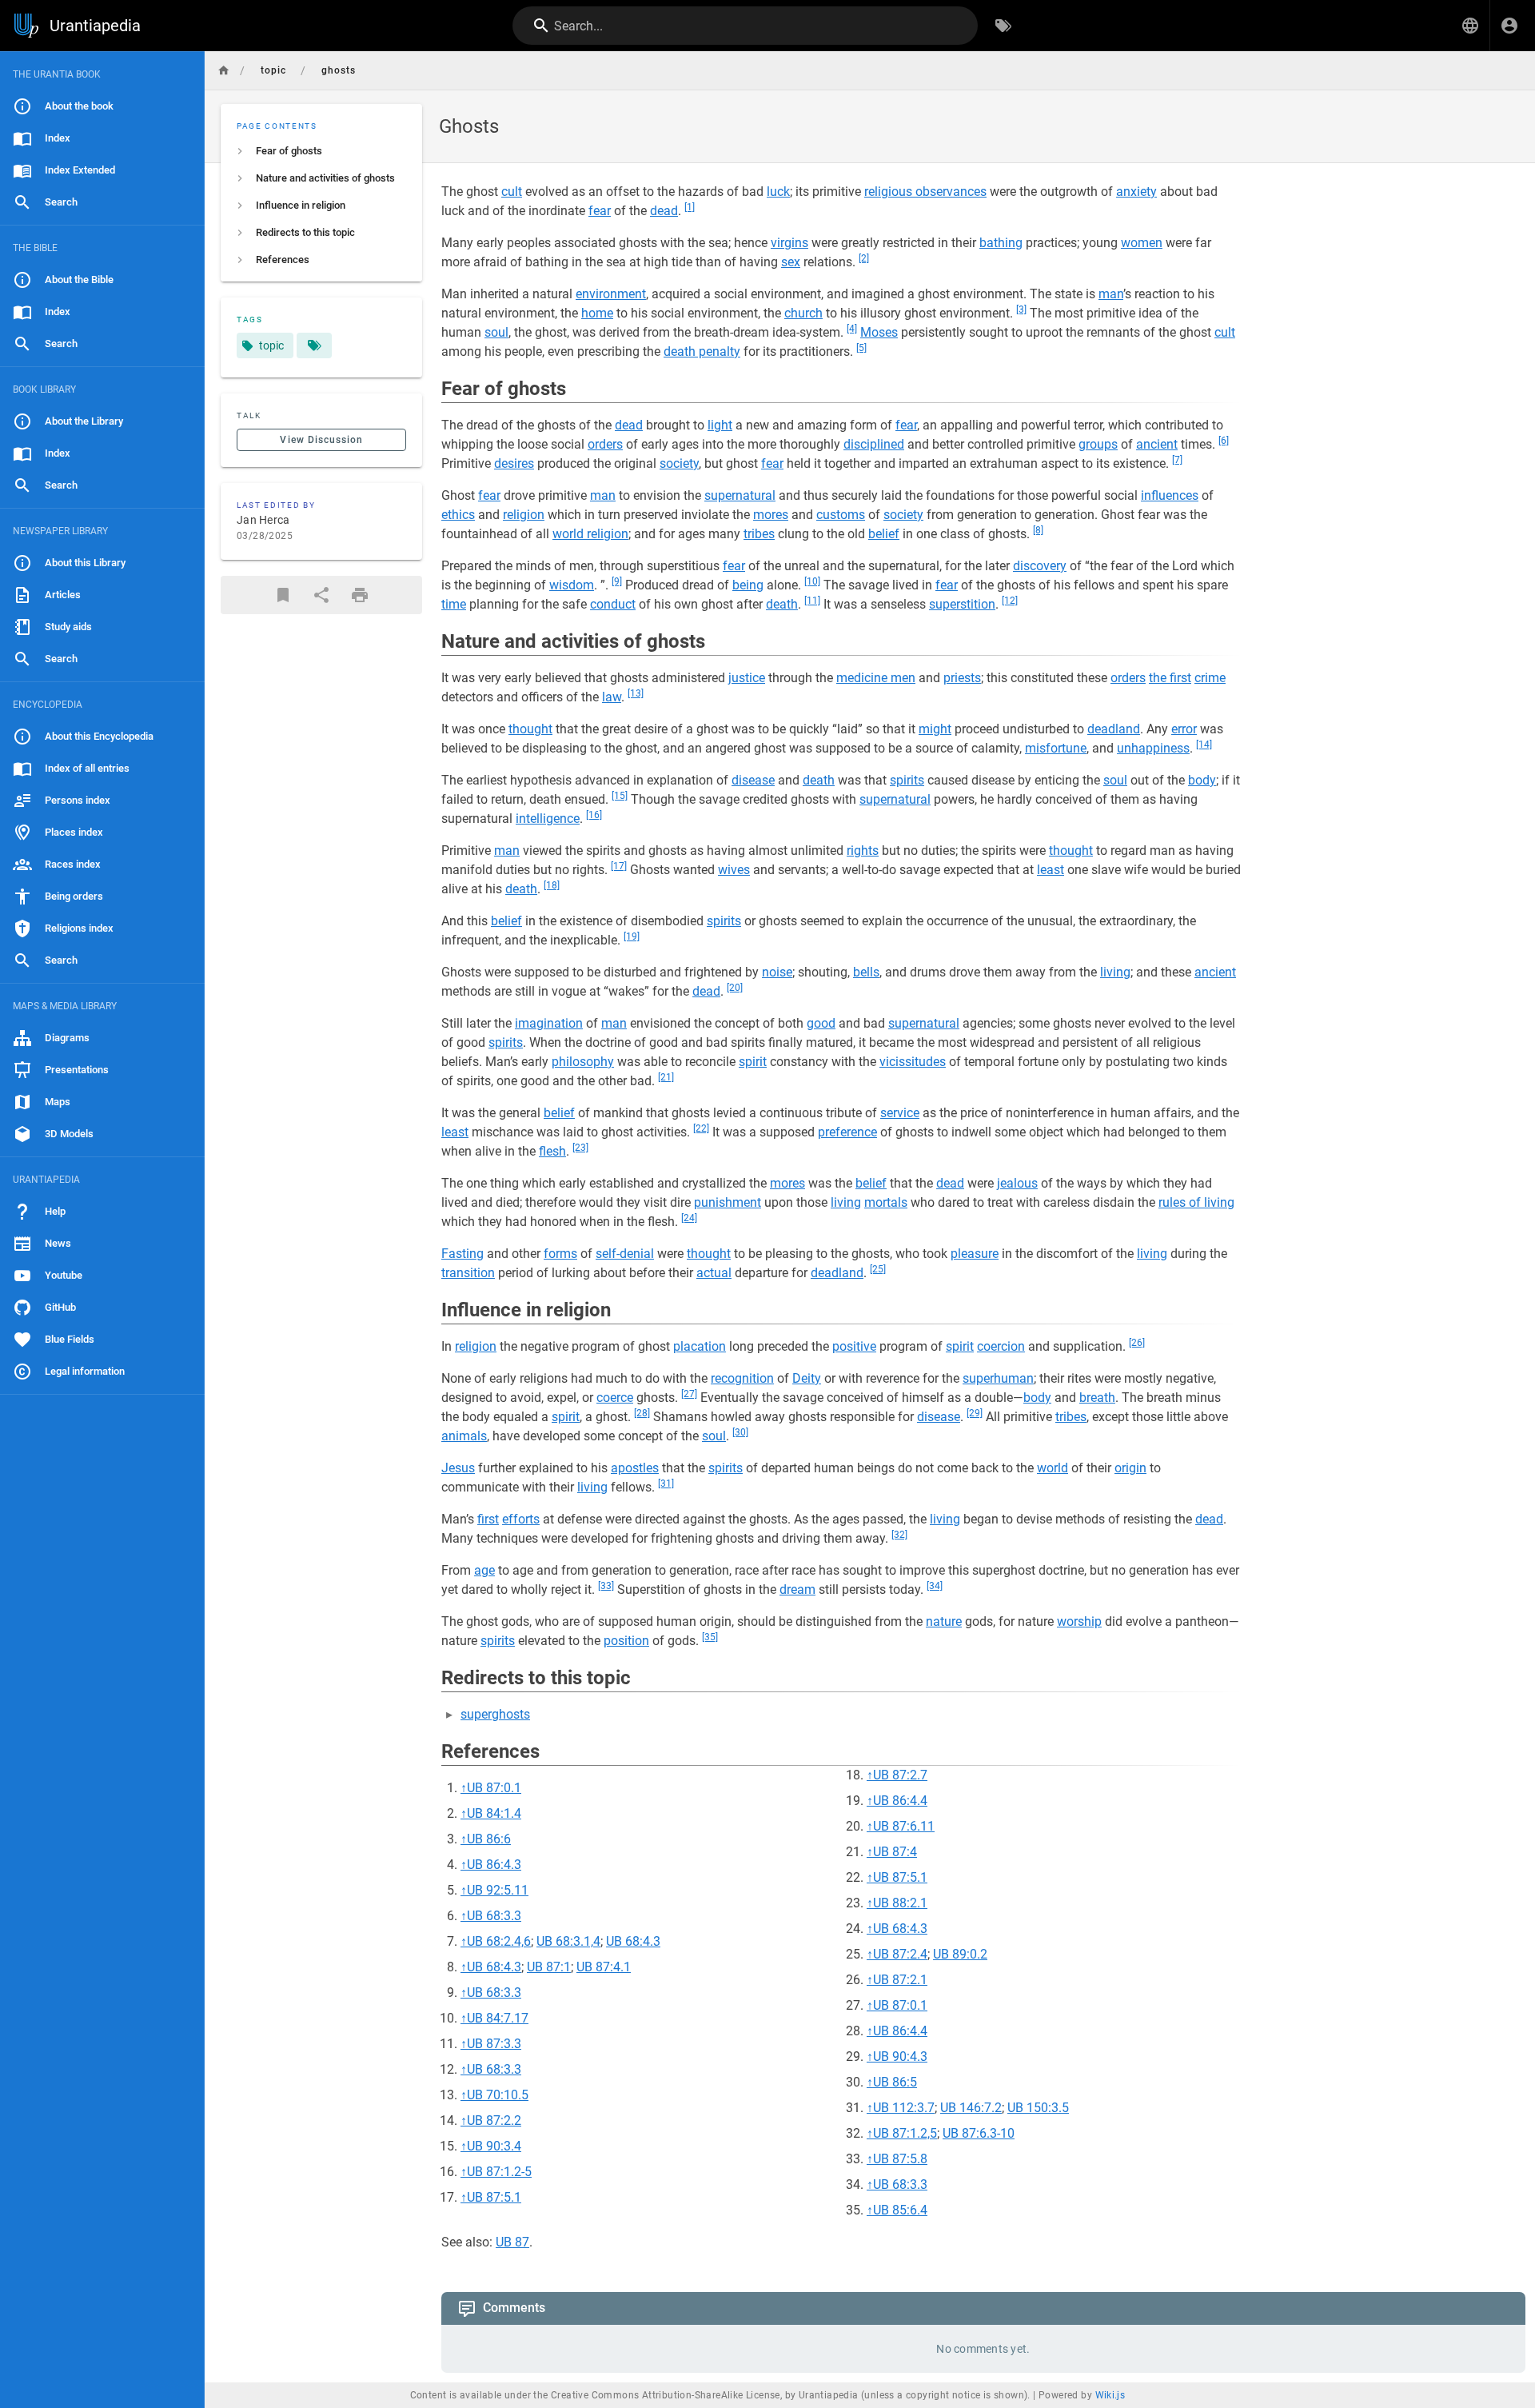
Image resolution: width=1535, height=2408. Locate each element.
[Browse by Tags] (1003, 26)
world (1053, 1468)
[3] (1021, 309)
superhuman (998, 1378)
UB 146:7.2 (971, 2108)
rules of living (1196, 1202)
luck (778, 192)
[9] (617, 581)
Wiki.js (1110, 2395)
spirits (907, 780)
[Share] (321, 595)
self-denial (625, 1254)
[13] (636, 693)
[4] (852, 329)
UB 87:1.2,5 (905, 2133)
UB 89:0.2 (960, 1954)
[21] (666, 1077)
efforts (521, 1519)
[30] (740, 1432)
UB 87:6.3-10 (979, 2133)
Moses (879, 332)
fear (600, 211)
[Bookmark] (283, 595)
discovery (1040, 566)
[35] (710, 1637)
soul (496, 332)
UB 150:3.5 (1038, 2108)
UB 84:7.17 (498, 2018)
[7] (1177, 460)
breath (1097, 1398)
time (454, 604)
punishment (728, 1202)
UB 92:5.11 (498, 1890)
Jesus (458, 1468)
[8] (1038, 530)
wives (734, 870)
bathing (1001, 243)
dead (664, 211)
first (488, 1519)
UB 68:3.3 (494, 1916)
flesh (552, 1151)
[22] (701, 1128)
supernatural (740, 495)
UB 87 (512, 2242)
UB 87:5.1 (494, 2197)
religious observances (925, 192)
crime (1210, 678)
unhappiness (1153, 748)
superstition (962, 604)
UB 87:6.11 (904, 1826)
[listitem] (321, 151)
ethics (458, 515)
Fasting (462, 1254)
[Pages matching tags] (314, 345)
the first (1170, 678)
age (484, 1570)
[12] (1010, 601)
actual (714, 1273)
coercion (1001, 1346)
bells (866, 972)
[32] (899, 1535)
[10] (812, 581)
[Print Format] (360, 595)
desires (514, 463)
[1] (690, 207)
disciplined (874, 444)
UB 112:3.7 (904, 2108)
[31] (666, 1484)
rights (863, 851)
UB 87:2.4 (900, 1954)
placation (700, 1346)
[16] (594, 815)
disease (753, 780)
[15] (620, 796)
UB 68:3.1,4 (568, 1941)
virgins (789, 243)
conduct (613, 604)
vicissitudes (913, 1062)
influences (1170, 495)
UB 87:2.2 (494, 2120)
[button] (1470, 26)
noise (777, 972)
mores (771, 515)
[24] (689, 1218)
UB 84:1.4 (494, 1813)
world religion (590, 534)
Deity (807, 1378)
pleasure (975, 1254)
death (782, 604)
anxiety (1136, 192)
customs (841, 515)
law (612, 697)
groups (1098, 444)
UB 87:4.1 (604, 1967)
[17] (619, 866)
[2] (864, 258)
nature (944, 1621)
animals (464, 1436)
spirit (753, 1062)
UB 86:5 (895, 2082)
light (720, 425)
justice (747, 678)
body (1202, 780)
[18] (552, 885)
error (1184, 729)
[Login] (1509, 26)
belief (884, 534)
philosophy (583, 1062)
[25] (878, 1269)
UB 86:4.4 (900, 1801)
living (1115, 972)
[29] (975, 1413)
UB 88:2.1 (900, 1903)
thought (530, 729)
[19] (632, 936)
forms (560, 1254)
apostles (635, 1468)
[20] (735, 988)
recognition (742, 1378)
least (1051, 870)
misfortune (1056, 748)
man (1111, 294)
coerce (615, 1398)
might (935, 729)
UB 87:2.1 (900, 1980)
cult (512, 192)
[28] (642, 1413)
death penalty (702, 351)
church (803, 313)
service (900, 1113)
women (1142, 243)
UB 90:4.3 (900, 2057)
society (679, 463)
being (748, 585)
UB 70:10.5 (498, 2095)
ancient (1157, 444)
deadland (1114, 729)
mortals (886, 1202)
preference (847, 1132)
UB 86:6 (489, 1839)
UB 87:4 (895, 1852)
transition (468, 1273)
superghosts (495, 1714)
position (626, 1641)
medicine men (876, 678)
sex (791, 262)
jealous (1017, 1183)
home (597, 313)
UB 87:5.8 (900, 2159)
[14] (1204, 745)
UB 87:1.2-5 (499, 2172)
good (821, 1023)
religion (524, 515)
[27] (689, 1394)
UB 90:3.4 (494, 2146)
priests (962, 678)
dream (797, 1589)
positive (854, 1346)
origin (1130, 1468)
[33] (606, 1586)
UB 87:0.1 (494, 1788)
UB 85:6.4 (900, 2210)
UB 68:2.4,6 (499, 1941)
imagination (549, 1023)
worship (1079, 1621)
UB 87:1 (549, 1967)
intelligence (548, 819)
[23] (580, 1148)
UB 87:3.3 (494, 2044)
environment (611, 294)
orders (605, 444)
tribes (759, 534)
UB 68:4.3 (633, 1941)
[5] (861, 348)
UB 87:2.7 (900, 1775)
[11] (812, 601)
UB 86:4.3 (494, 1865)
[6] (1224, 441)
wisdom (572, 585)
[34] (935, 1586)
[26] (1137, 1343)
